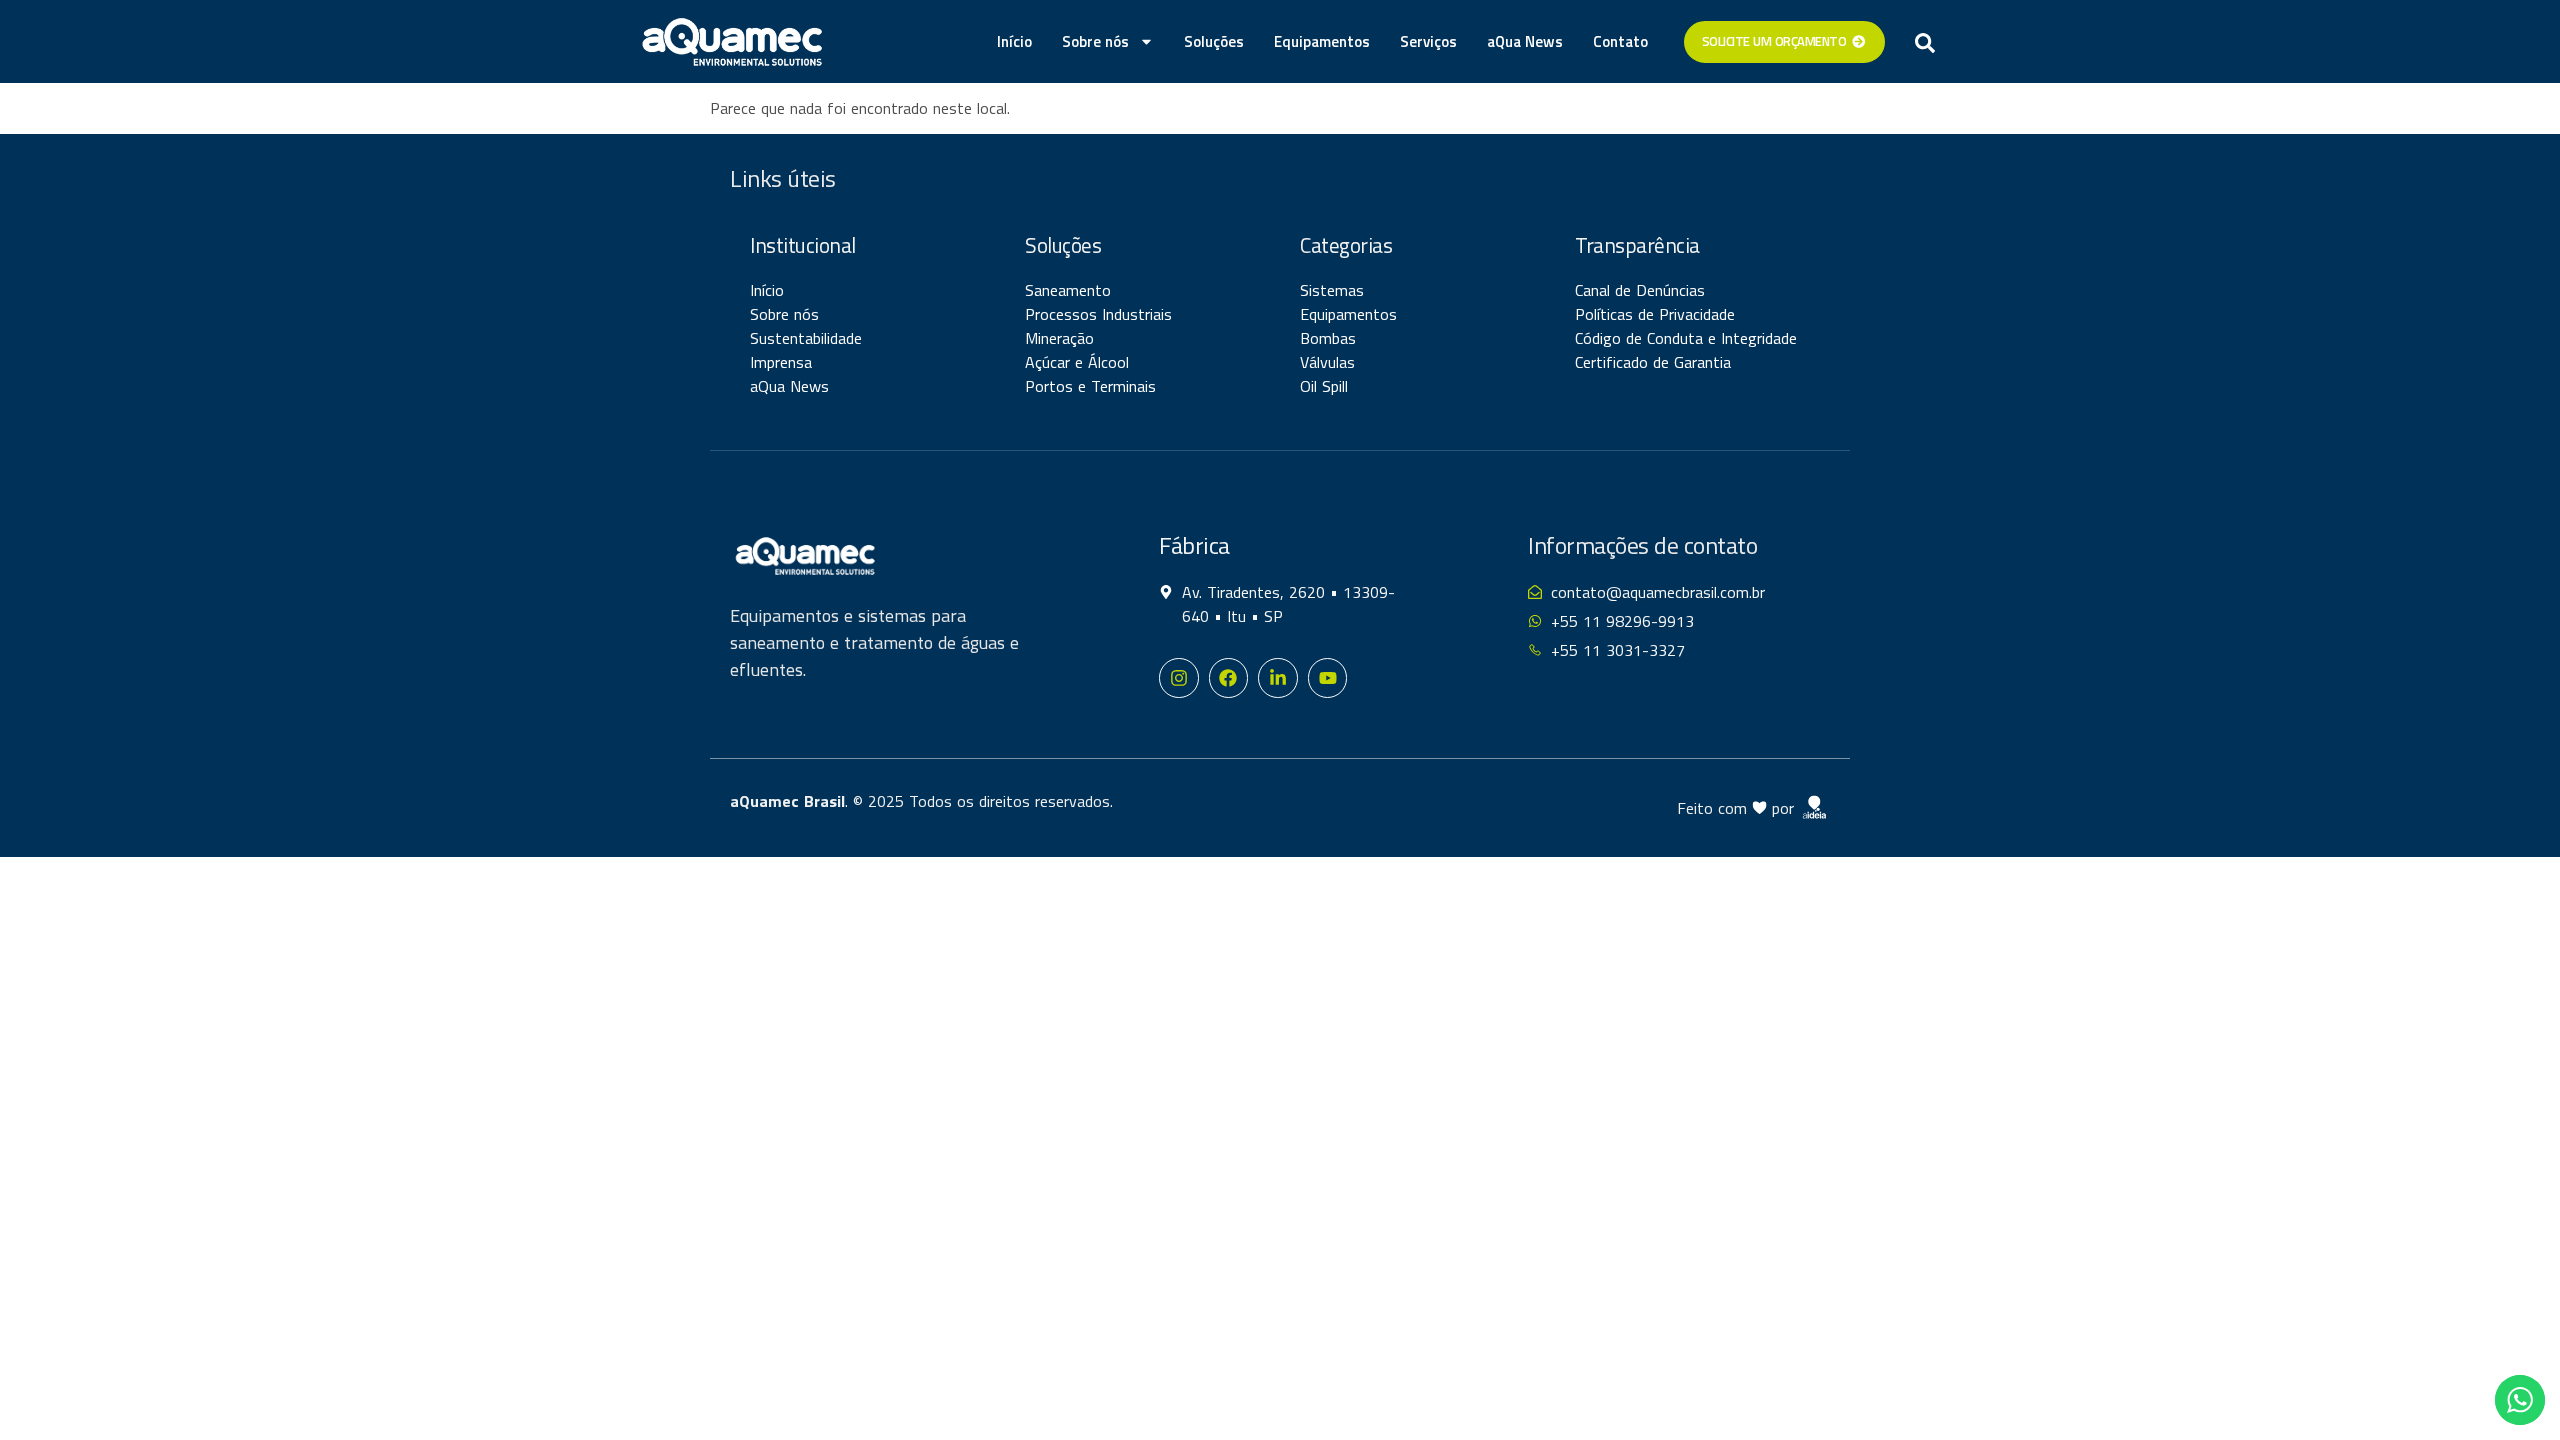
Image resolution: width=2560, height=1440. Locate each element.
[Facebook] (1229, 678)
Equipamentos (1322, 41)
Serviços (1428, 41)
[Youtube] (1328, 678)
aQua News (1525, 41)
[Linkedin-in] (1278, 678)
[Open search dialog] (1925, 42)
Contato (1620, 41)
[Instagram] (1179, 678)
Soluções (1214, 41)
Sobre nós (1095, 41)
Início (1014, 41)
